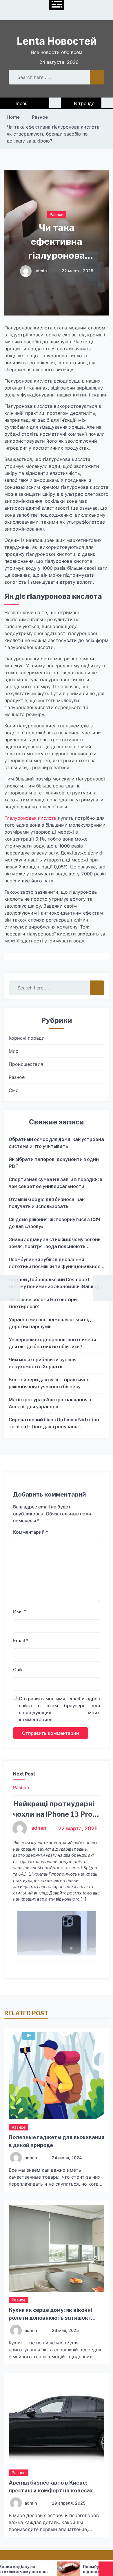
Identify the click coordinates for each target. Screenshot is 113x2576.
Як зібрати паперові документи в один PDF (54, 1163)
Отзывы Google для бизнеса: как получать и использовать (47, 1203)
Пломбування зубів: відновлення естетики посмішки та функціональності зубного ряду (57, 1263)
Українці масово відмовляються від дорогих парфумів (50, 1323)
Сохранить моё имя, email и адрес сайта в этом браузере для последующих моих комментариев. (59, 1709)
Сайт (19, 1670)
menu (22, 103)
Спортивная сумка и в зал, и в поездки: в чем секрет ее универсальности (55, 1183)
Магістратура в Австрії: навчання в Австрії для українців (50, 1403)
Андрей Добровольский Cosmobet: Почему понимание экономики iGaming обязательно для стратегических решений (54, 1284)
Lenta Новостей (57, 41)
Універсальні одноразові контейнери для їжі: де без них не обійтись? (52, 1343)
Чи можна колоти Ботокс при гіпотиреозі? (43, 1303)
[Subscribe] (107, 103)
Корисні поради (27, 1038)
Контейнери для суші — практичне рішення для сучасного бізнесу (49, 1383)
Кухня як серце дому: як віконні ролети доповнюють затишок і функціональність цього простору (55, 2318)
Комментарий (31, 1532)
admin (41, 271)
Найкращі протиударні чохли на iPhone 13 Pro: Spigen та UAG (54, 1814)
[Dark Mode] (55, 103)
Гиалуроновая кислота (30, 818)
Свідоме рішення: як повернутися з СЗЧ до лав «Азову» (54, 1223)
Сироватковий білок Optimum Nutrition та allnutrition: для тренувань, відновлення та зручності (54, 1424)
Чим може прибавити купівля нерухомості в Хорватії (43, 1363)
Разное (57, 214)
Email (21, 1641)
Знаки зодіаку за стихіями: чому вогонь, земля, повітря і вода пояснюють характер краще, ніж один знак (55, 1243)
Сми (14, 1090)
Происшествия (26, 1064)
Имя (20, 1611)
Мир (14, 1051)
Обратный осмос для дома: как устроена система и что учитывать (56, 1143)
